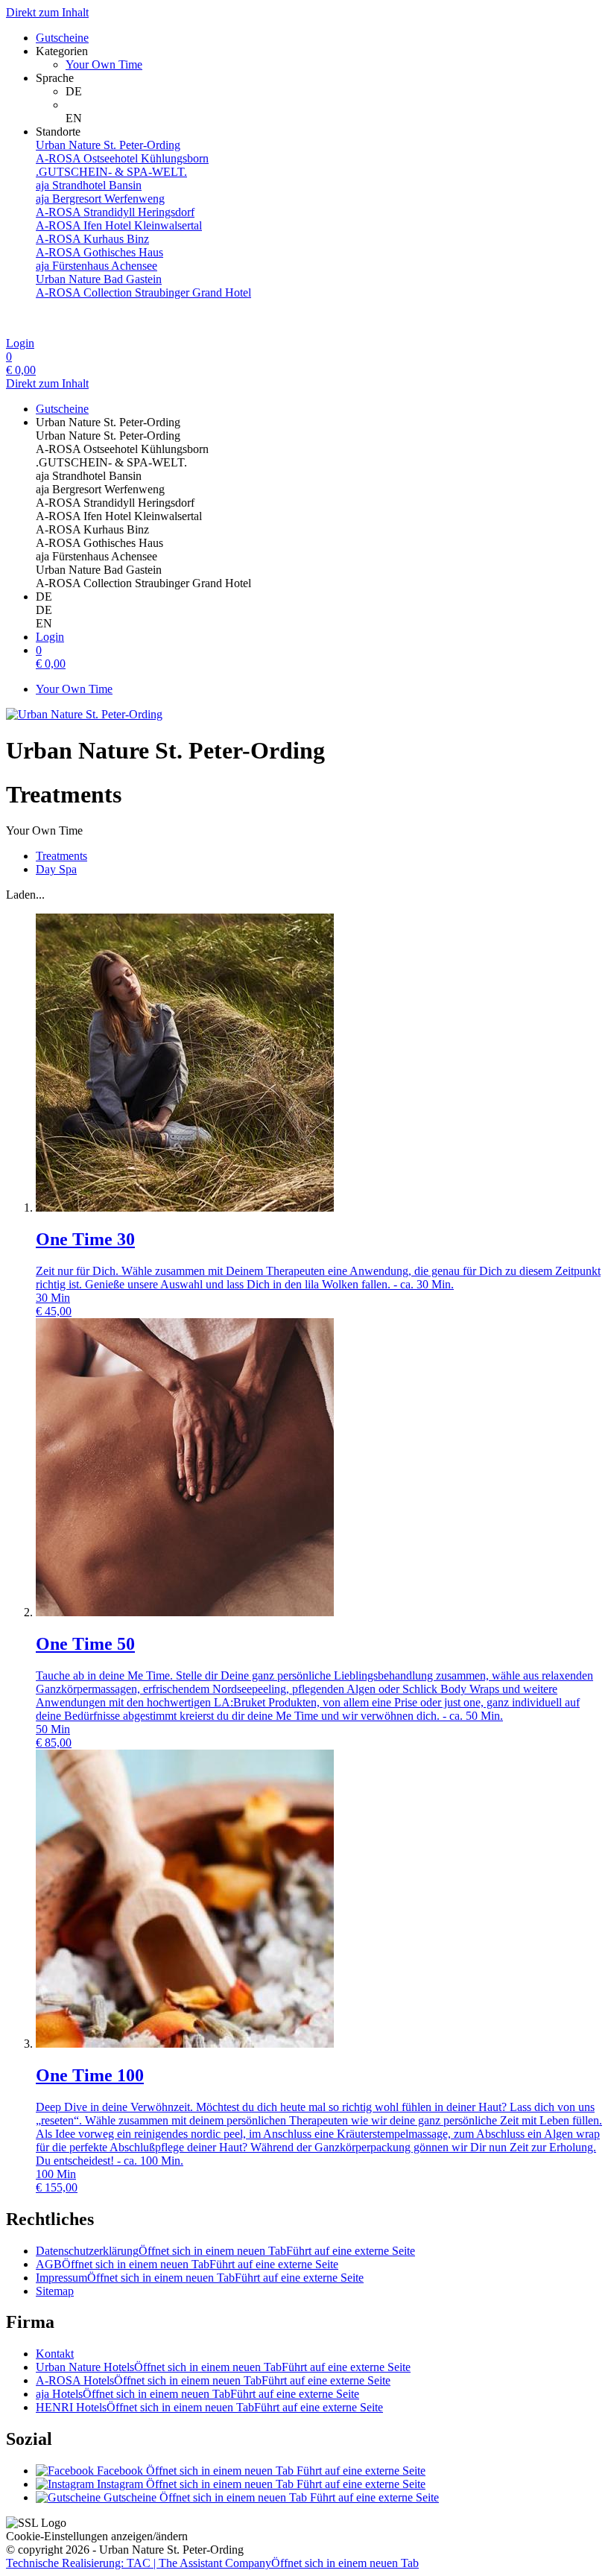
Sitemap (55, 2291)
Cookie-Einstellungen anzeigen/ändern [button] (97, 2536)
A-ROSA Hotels (213, 2380)
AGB (187, 2264)
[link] (335, 92)
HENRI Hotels (209, 2407)
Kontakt (55, 2354)
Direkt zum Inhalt (47, 12)
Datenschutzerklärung (225, 2251)
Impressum (200, 2278)
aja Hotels (197, 2394)
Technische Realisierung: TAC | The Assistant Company (212, 2563)
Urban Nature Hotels (223, 2367)
